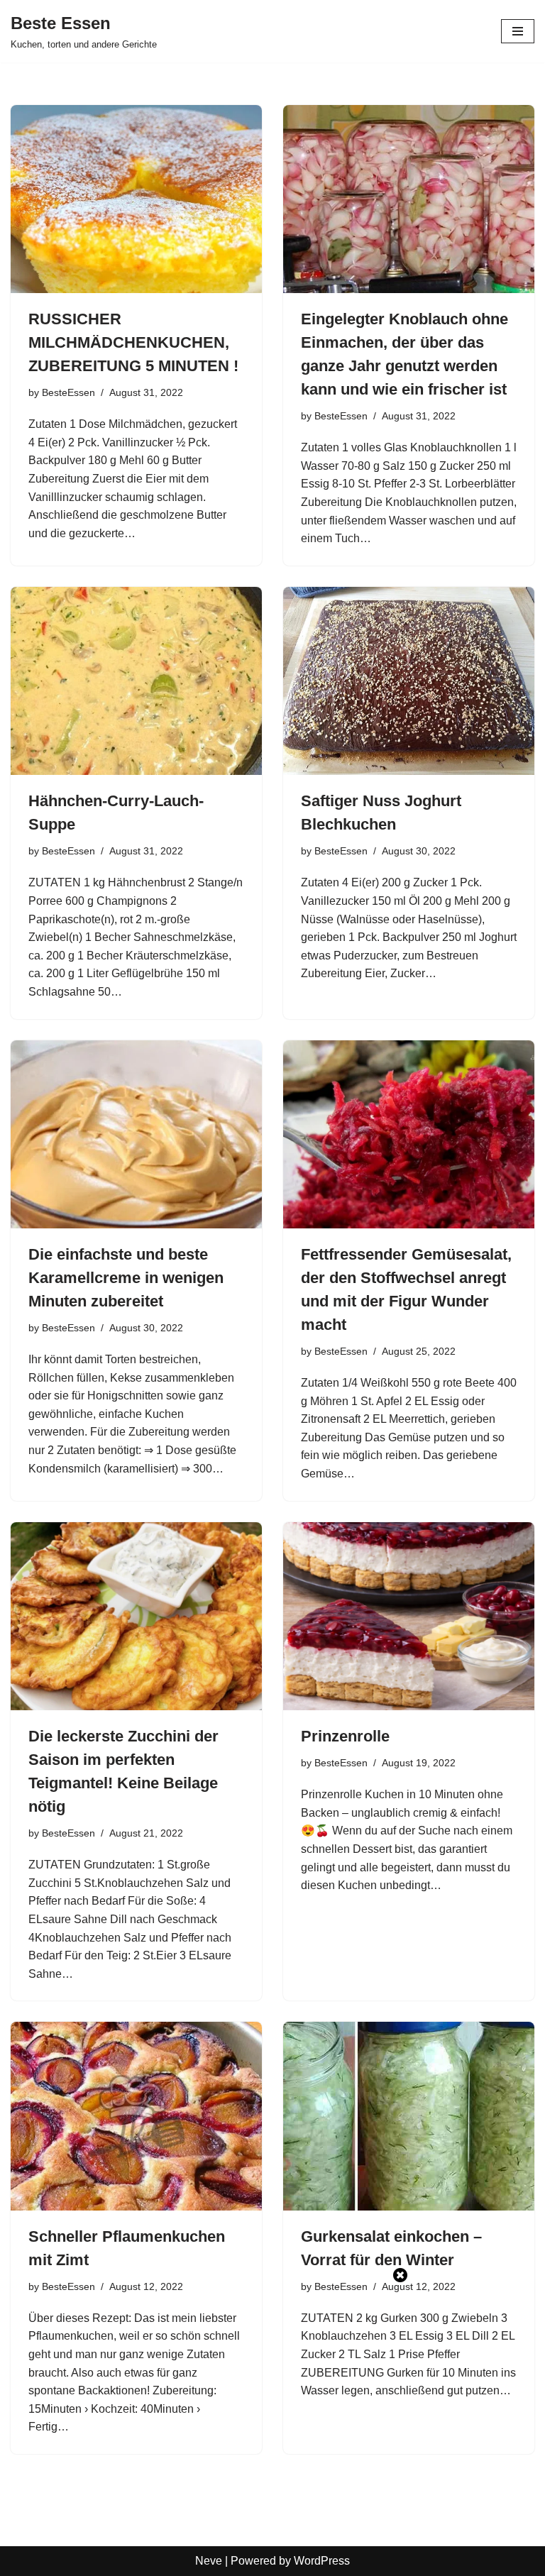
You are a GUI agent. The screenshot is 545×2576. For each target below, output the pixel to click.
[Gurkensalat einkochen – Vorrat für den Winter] (409, 2116)
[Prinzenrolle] (409, 1617)
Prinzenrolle (345, 1736)
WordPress (322, 2561)
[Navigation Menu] (518, 31)
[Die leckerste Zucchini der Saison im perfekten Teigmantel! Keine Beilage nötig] (136, 1617)
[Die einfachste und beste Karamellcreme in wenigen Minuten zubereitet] (136, 1135)
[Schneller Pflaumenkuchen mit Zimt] (136, 2116)
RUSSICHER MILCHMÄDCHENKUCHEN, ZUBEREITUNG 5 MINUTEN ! (133, 342)
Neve (209, 2561)
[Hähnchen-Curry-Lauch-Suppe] (136, 681)
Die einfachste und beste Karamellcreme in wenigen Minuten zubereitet (126, 1278)
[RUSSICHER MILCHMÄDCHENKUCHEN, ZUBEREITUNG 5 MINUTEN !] (136, 199)
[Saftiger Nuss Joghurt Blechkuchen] (409, 681)
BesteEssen (68, 392)
